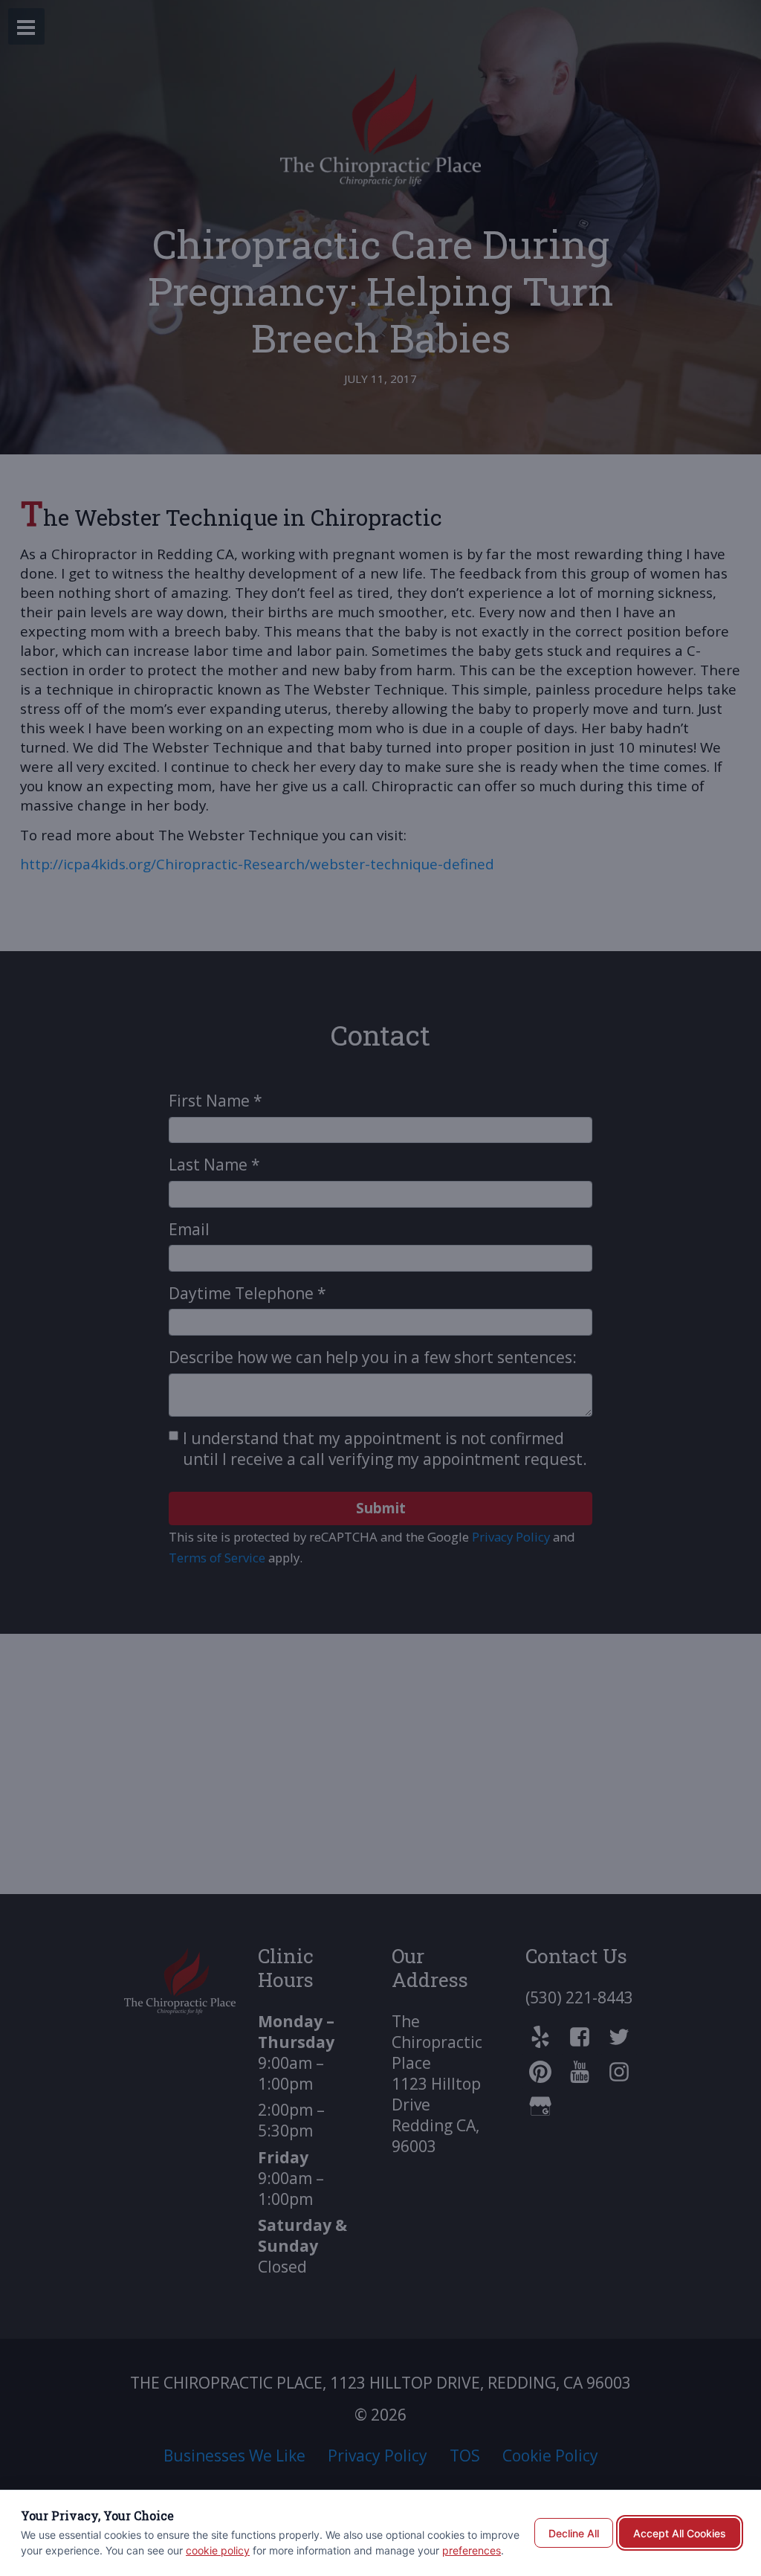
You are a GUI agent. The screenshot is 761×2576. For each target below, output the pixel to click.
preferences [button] (472, 2550)
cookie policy (218, 2550)
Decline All (574, 2533)
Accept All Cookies (680, 2533)
